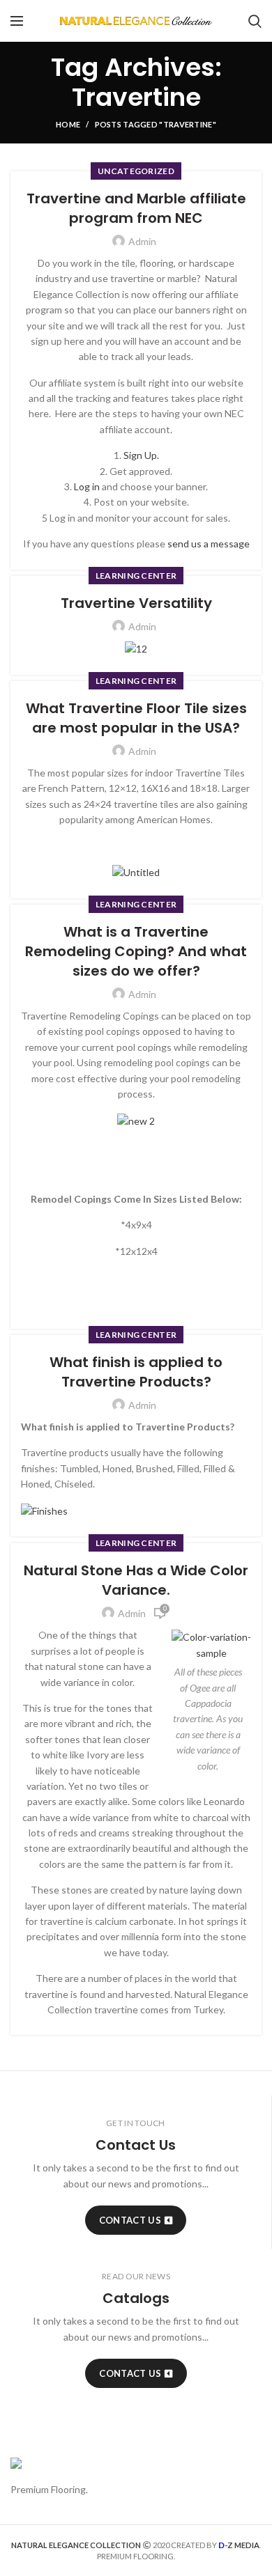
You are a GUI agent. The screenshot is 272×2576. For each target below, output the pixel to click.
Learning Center (136, 576)
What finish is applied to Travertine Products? (136, 1372)
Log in (87, 486)
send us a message (209, 544)
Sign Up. (141, 455)
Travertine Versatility (136, 603)
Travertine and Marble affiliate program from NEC (136, 208)
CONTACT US (130, 2220)
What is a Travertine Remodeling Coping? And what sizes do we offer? (136, 951)
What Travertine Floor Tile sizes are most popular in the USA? (136, 718)
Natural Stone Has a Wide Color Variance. (136, 1580)
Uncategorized (136, 171)
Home (68, 124)
